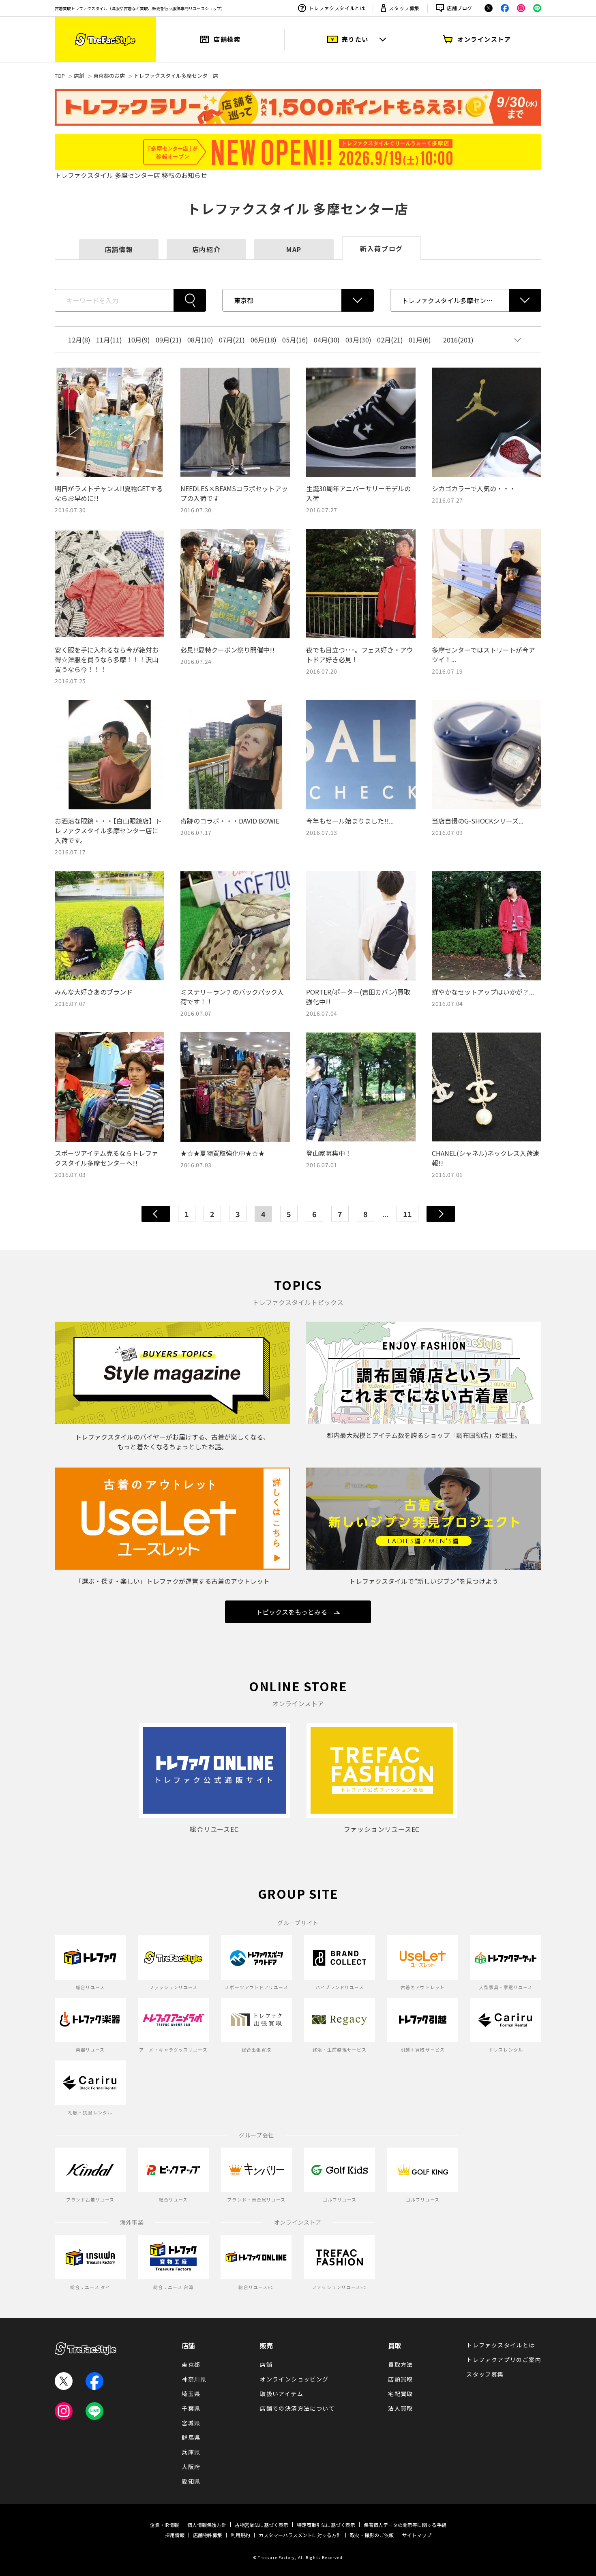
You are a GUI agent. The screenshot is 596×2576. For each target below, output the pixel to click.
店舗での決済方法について (297, 2408)
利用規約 (240, 2535)
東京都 (191, 2364)
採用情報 (175, 2535)
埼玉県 (191, 2394)
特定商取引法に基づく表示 (326, 2525)
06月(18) (264, 340)
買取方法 (401, 2364)
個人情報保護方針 (207, 2525)
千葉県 (191, 2408)
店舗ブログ (460, 8)
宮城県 (191, 2423)
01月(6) (420, 340)
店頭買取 (401, 2379)
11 (407, 1214)
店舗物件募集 (208, 2535)
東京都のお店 (109, 76)
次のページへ (441, 1214)
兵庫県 (191, 2452)
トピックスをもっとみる (292, 1612)
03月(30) (358, 340)
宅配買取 (401, 2394)
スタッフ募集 (404, 8)
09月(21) (169, 340)
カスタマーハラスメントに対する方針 (300, 2535)
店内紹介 (206, 249)
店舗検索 (227, 39)
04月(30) (327, 340)
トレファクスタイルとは (337, 8)
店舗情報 (119, 249)
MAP (294, 249)
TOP (60, 76)
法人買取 (401, 2408)
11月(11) (109, 340)
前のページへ (156, 1214)
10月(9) (139, 340)
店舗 (79, 76)
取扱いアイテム (282, 2394)
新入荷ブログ (382, 248)
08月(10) (200, 340)
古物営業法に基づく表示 (262, 2525)
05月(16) (295, 340)
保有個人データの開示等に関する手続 (405, 2525)
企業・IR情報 (164, 2525)
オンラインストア (484, 39)
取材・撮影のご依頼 (372, 2535)
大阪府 (191, 2467)
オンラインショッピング (294, 2379)
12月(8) (79, 340)
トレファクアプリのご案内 (504, 2360)
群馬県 (191, 2437)
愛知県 (191, 2481)
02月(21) (390, 340)
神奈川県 (194, 2379)
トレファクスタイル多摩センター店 (176, 76)
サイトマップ (417, 2535)
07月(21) (232, 340)
